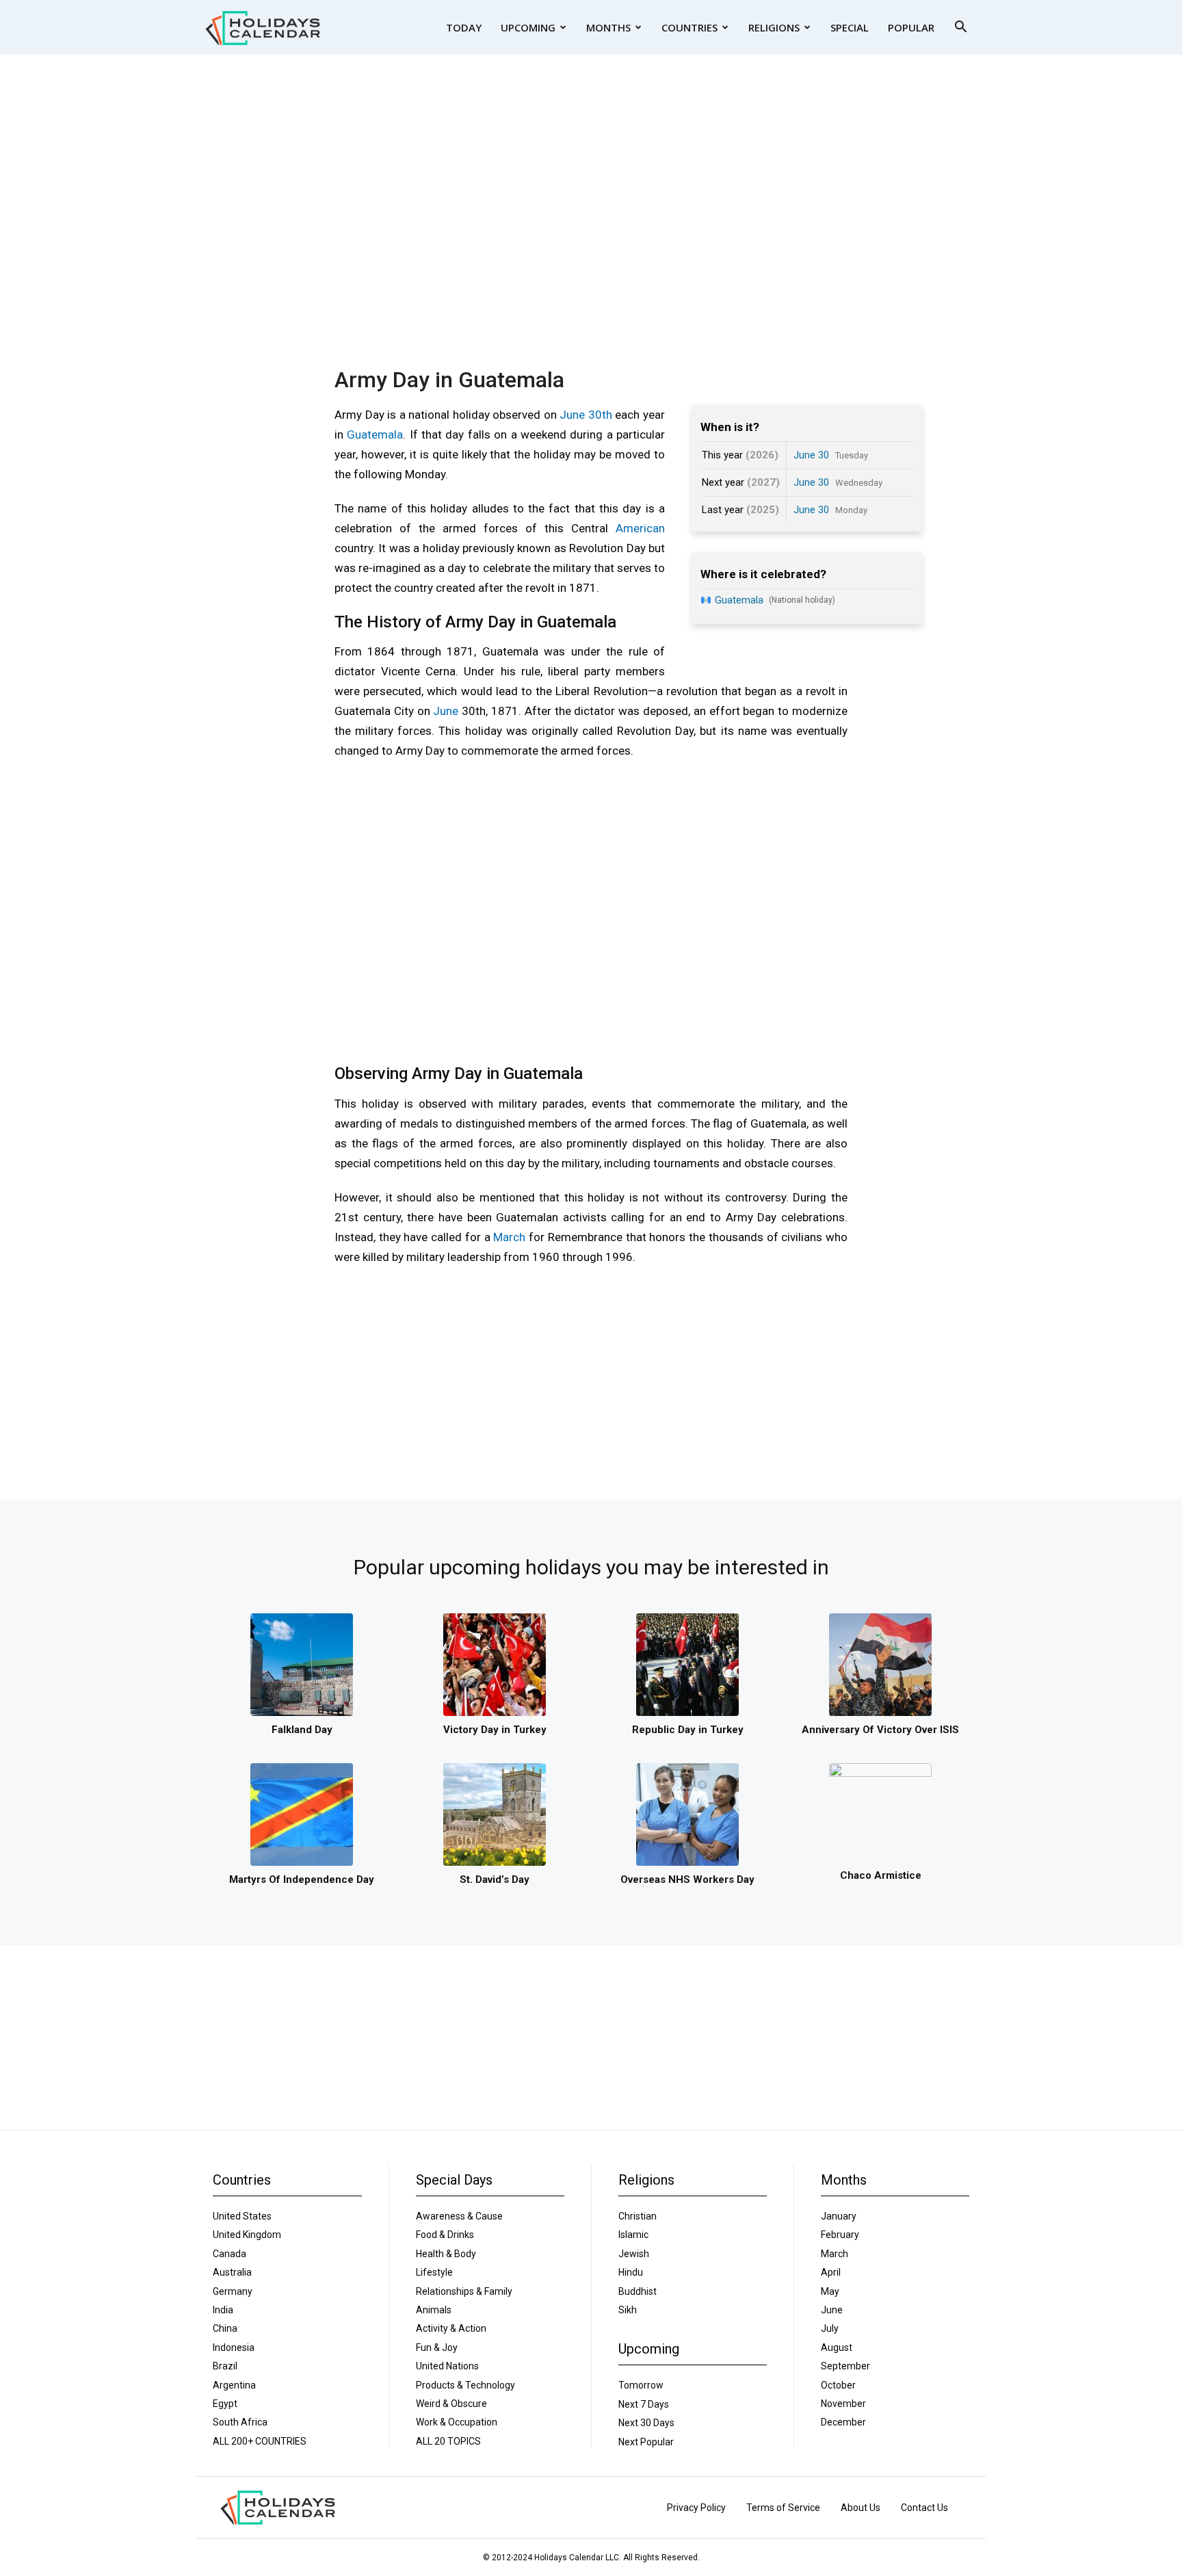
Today (464, 27)
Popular (911, 27)
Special (850, 27)
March (509, 1237)
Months (608, 27)
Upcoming (528, 27)
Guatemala (375, 434)
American (640, 528)
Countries (689, 27)
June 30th (586, 415)
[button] (960, 28)
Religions (774, 27)
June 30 (811, 455)
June (446, 711)
